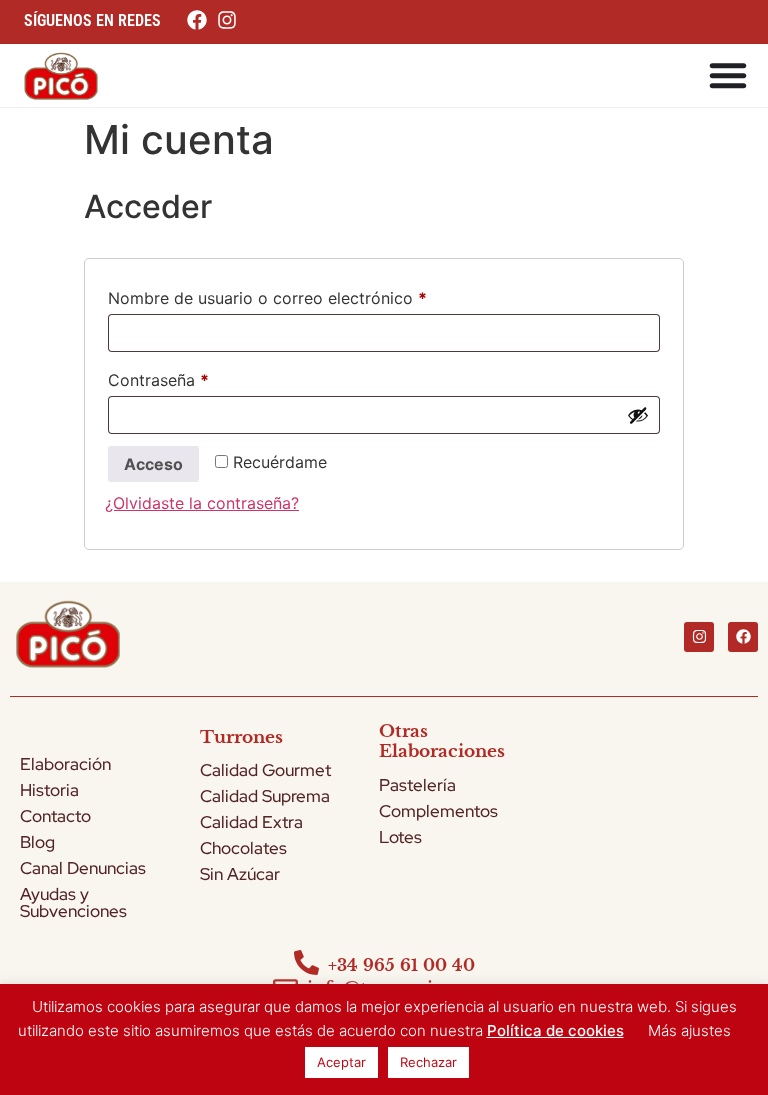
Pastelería (417, 785)
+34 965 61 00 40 (401, 965)
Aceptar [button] (341, 1062)
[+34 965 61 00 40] (306, 962)
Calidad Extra (251, 822)
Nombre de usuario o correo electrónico (309, 295)
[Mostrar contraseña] (638, 415)
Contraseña (200, 377)
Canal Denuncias (83, 868)
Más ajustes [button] (689, 1030)
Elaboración (65, 764)
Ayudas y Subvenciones (73, 902)
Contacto (55, 816)
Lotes (400, 837)
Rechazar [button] (428, 1062)
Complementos (438, 811)
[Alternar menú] (728, 75)
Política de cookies (555, 1030)
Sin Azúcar (240, 874)
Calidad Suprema (265, 796)
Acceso (153, 464)
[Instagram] (699, 637)
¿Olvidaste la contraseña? (202, 503)
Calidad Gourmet (265, 770)
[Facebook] (743, 637)
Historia (49, 790)
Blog (37, 842)
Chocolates (243, 848)
